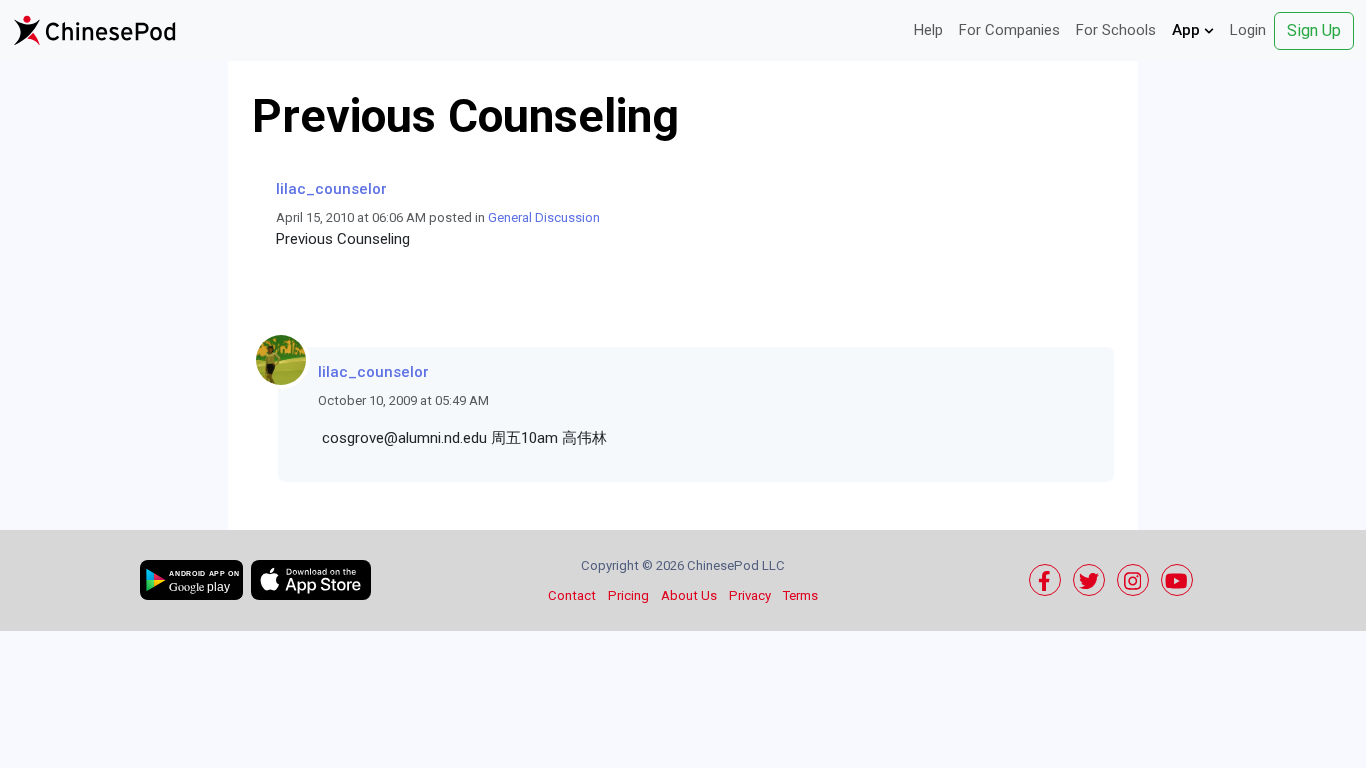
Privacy (750, 595)
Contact (572, 595)
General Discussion (544, 217)
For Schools (1116, 30)
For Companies (1009, 30)
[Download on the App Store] (311, 580)
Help (928, 30)
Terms (800, 595)
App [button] (1188, 30)
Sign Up (1314, 30)
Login (1248, 30)
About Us (689, 595)
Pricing (628, 595)
